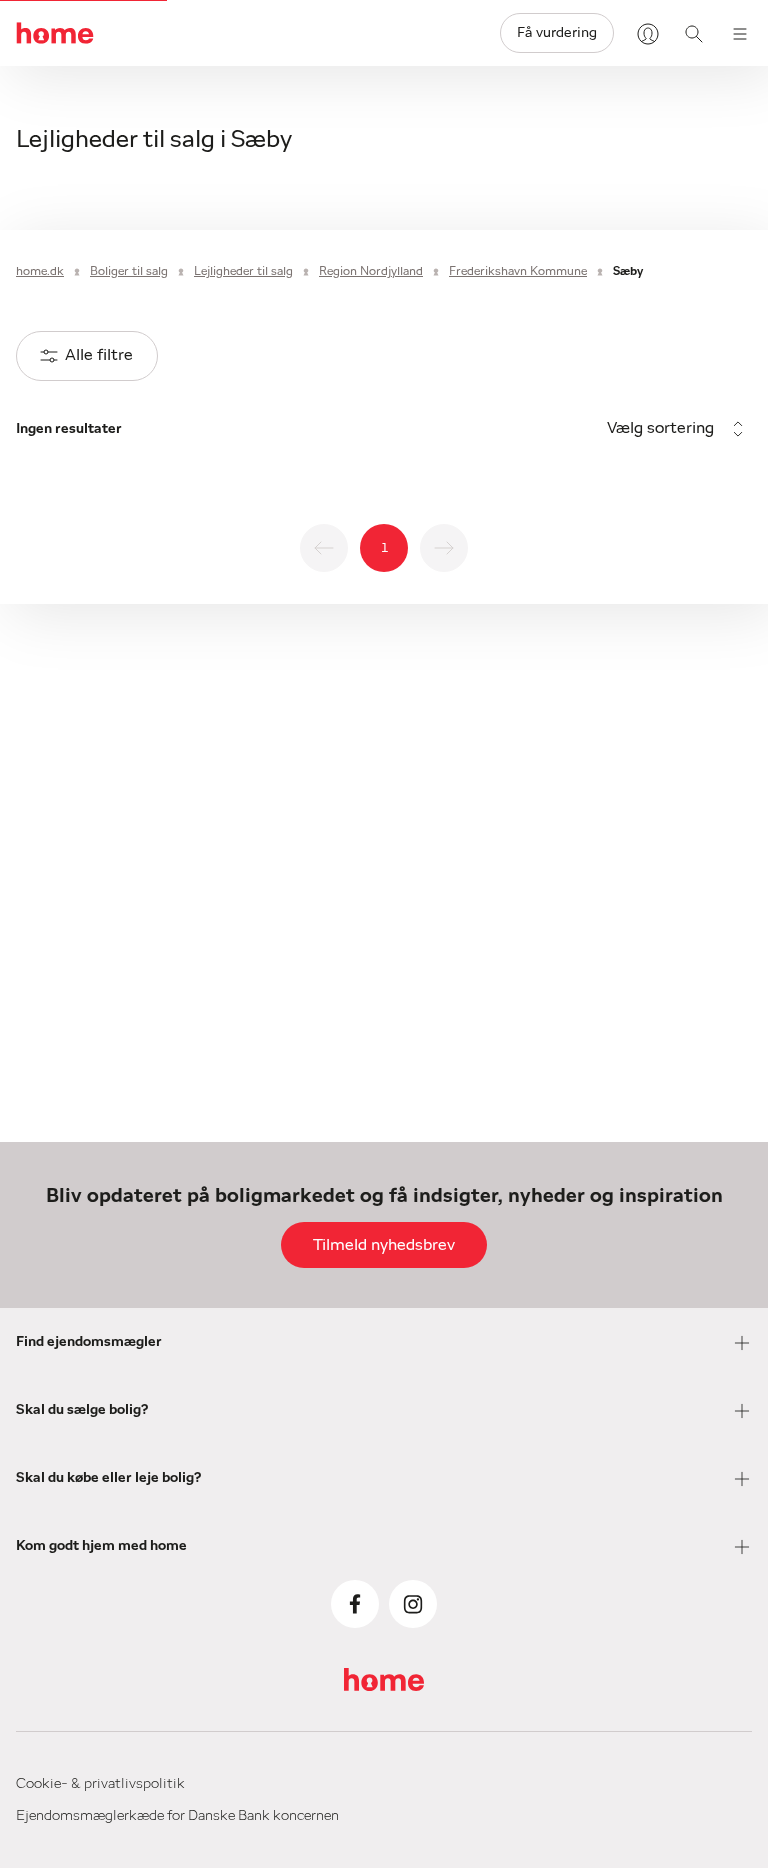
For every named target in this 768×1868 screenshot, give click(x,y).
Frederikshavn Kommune (518, 271)
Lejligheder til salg (243, 271)
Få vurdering (557, 33)
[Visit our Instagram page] (413, 1604)
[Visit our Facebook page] (355, 1604)
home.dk (40, 271)
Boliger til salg (129, 271)
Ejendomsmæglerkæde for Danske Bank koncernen (177, 1816)
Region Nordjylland (371, 271)
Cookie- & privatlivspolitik (100, 1784)
